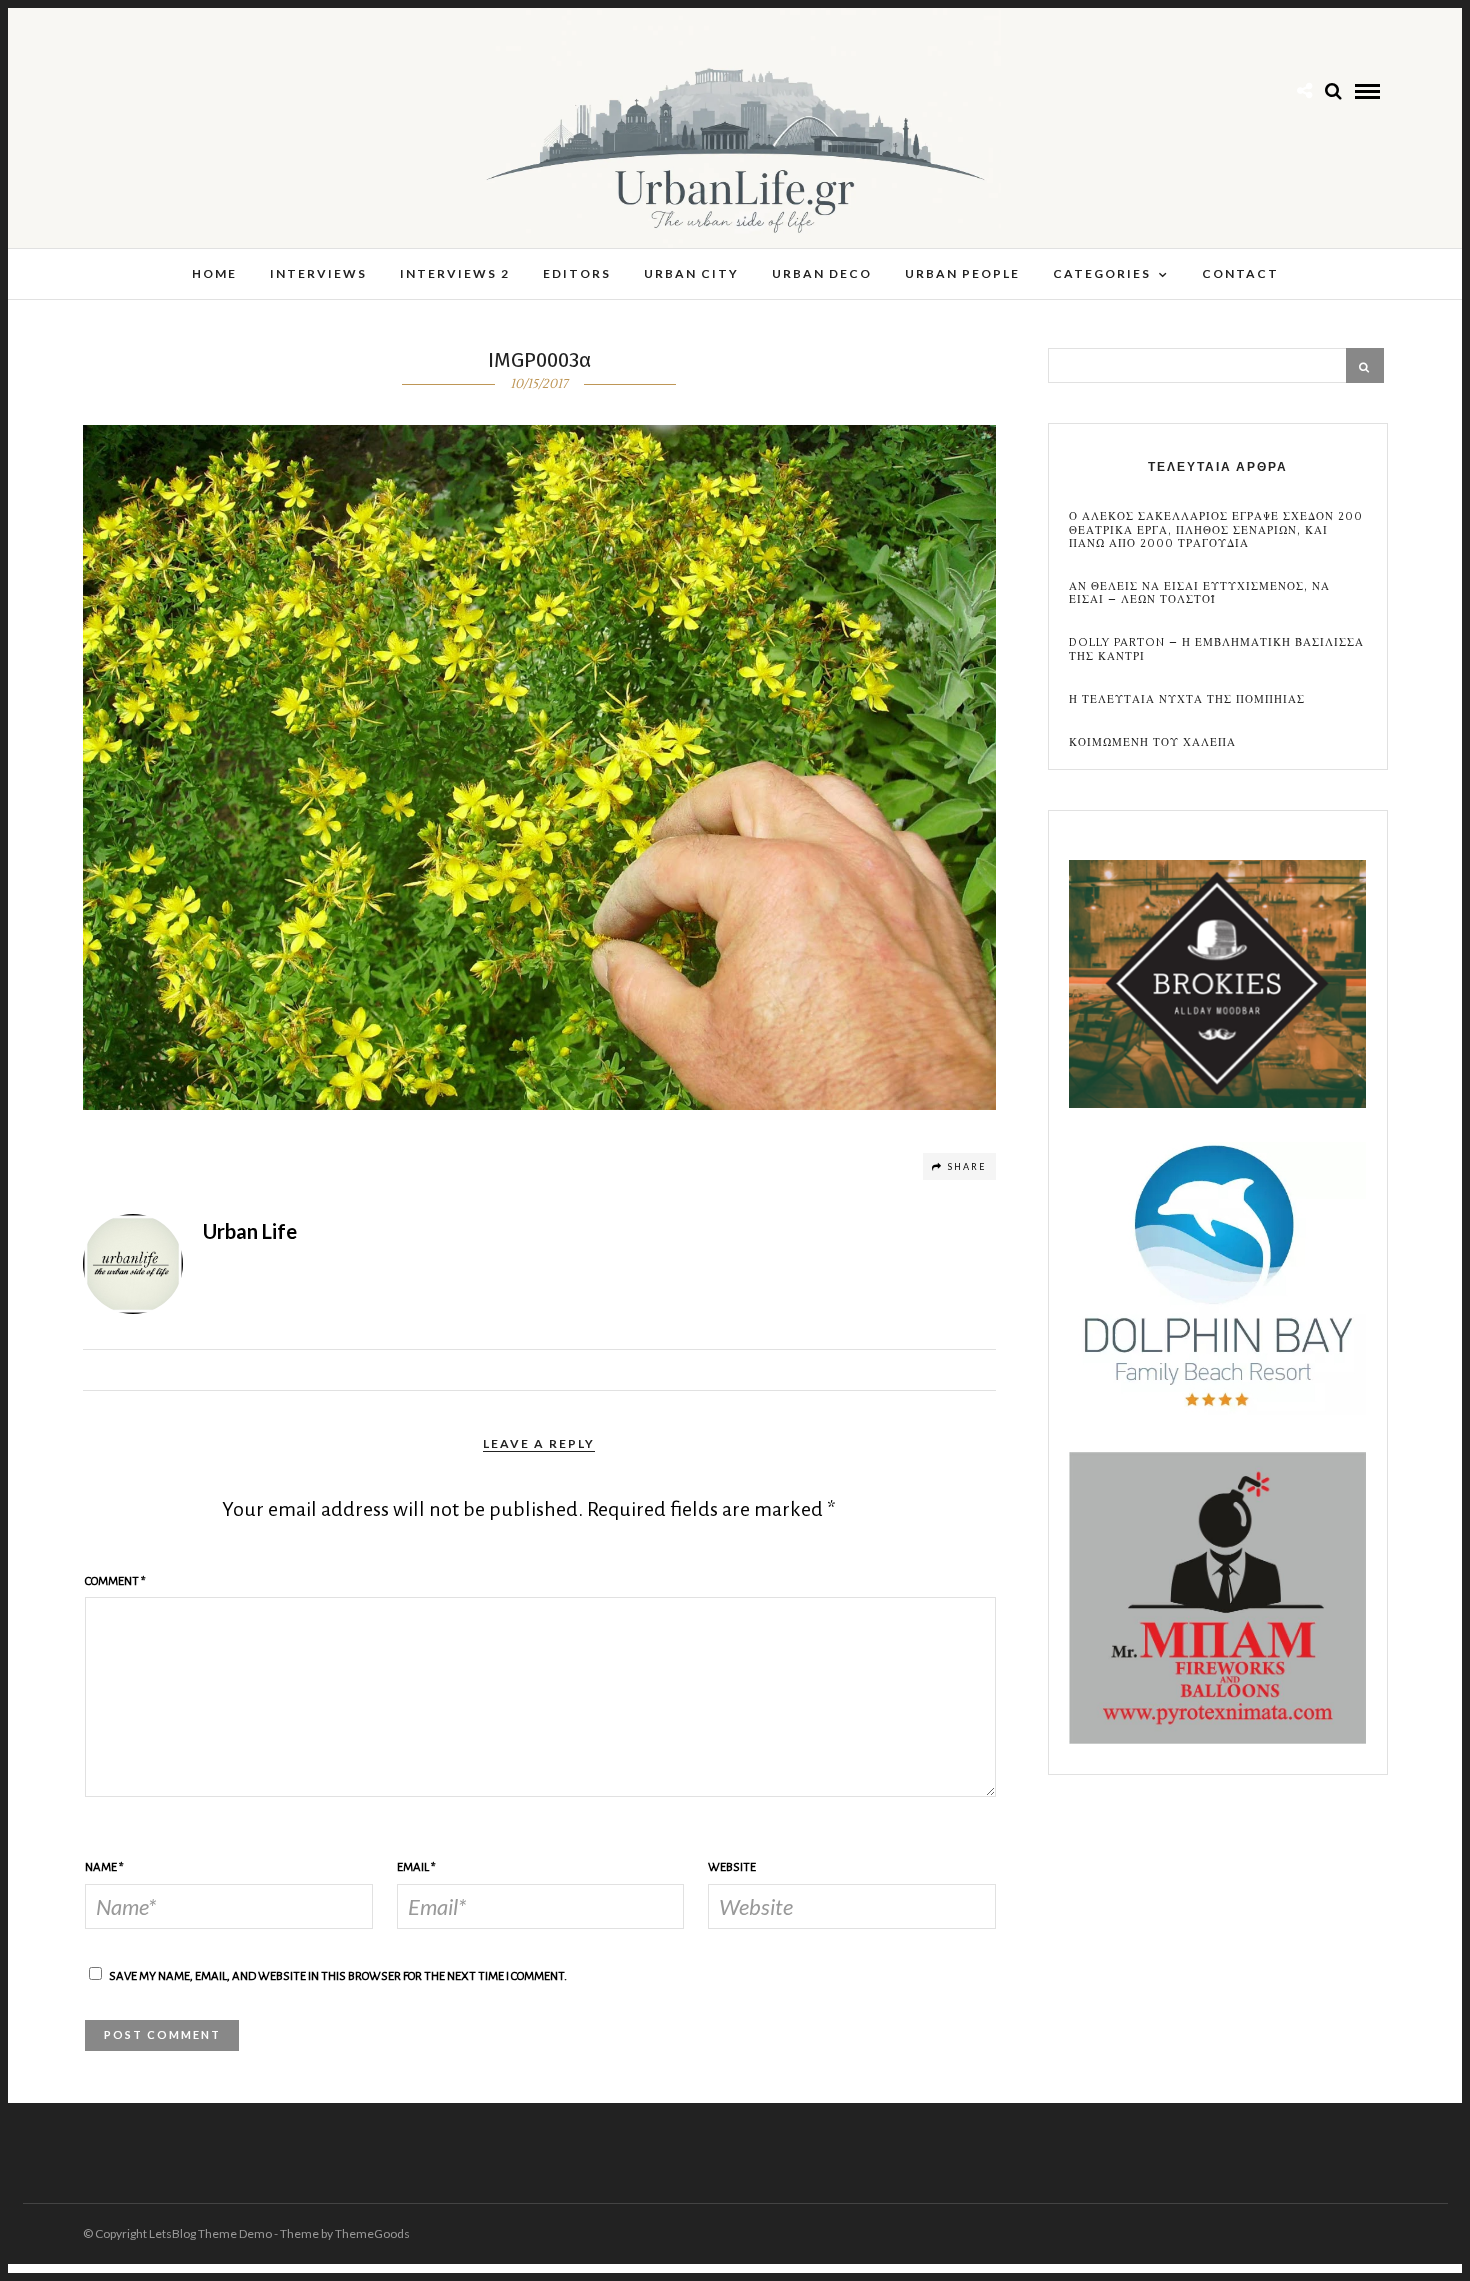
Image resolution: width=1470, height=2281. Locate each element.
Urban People (962, 273)
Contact (1240, 273)
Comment (115, 1581)
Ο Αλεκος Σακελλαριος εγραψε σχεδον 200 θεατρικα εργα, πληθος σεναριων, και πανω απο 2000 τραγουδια (1216, 530)
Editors (577, 273)
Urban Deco (822, 273)
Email (416, 1867)
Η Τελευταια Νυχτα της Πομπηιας (1187, 699)
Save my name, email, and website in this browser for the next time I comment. (338, 1976)
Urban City (691, 273)
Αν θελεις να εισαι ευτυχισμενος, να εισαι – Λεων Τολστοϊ (1199, 593)
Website (732, 1867)
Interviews (318, 273)
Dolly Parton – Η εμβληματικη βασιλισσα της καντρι (1216, 649)
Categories (1102, 273)
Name (104, 1867)
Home (214, 273)
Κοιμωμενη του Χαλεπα (1152, 742)
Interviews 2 (455, 273)
